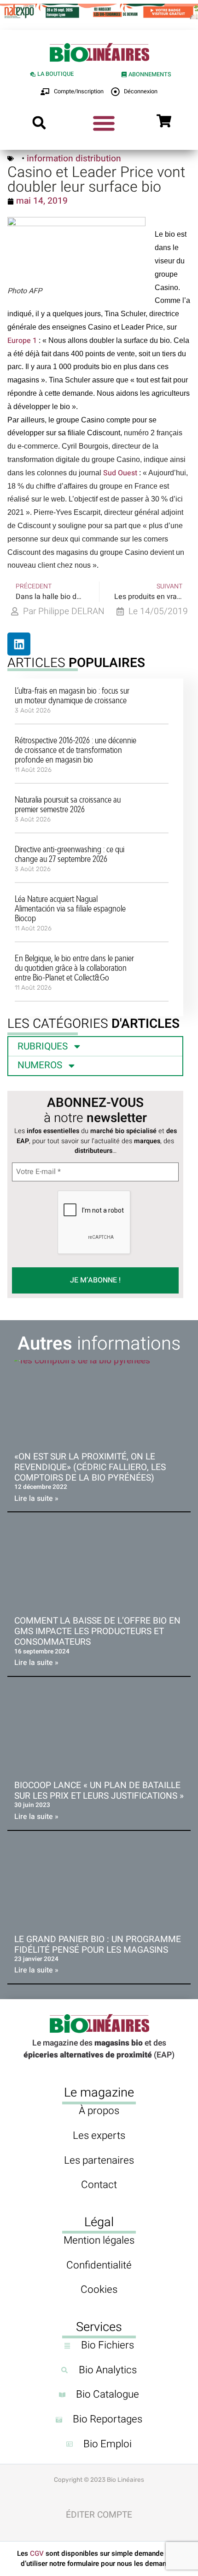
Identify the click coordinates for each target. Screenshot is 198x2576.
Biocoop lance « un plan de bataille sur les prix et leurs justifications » (99, 1791)
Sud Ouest (120, 473)
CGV (37, 2553)
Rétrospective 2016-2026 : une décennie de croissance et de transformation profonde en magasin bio (76, 750)
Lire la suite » (36, 1499)
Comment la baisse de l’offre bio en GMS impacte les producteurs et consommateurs (97, 1631)
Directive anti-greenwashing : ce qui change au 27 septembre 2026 (70, 854)
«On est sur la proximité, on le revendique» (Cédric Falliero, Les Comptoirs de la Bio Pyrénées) (90, 1467)
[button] (39, 123)
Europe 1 (22, 341)
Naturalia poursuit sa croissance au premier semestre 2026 (68, 804)
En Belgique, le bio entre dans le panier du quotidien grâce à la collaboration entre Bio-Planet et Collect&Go (74, 968)
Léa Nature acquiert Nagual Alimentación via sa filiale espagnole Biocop (70, 908)
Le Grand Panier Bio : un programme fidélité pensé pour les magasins (98, 1945)
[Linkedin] (19, 644)
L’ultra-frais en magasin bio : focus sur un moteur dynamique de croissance (72, 695)
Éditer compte (99, 2515)
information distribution (74, 159)
